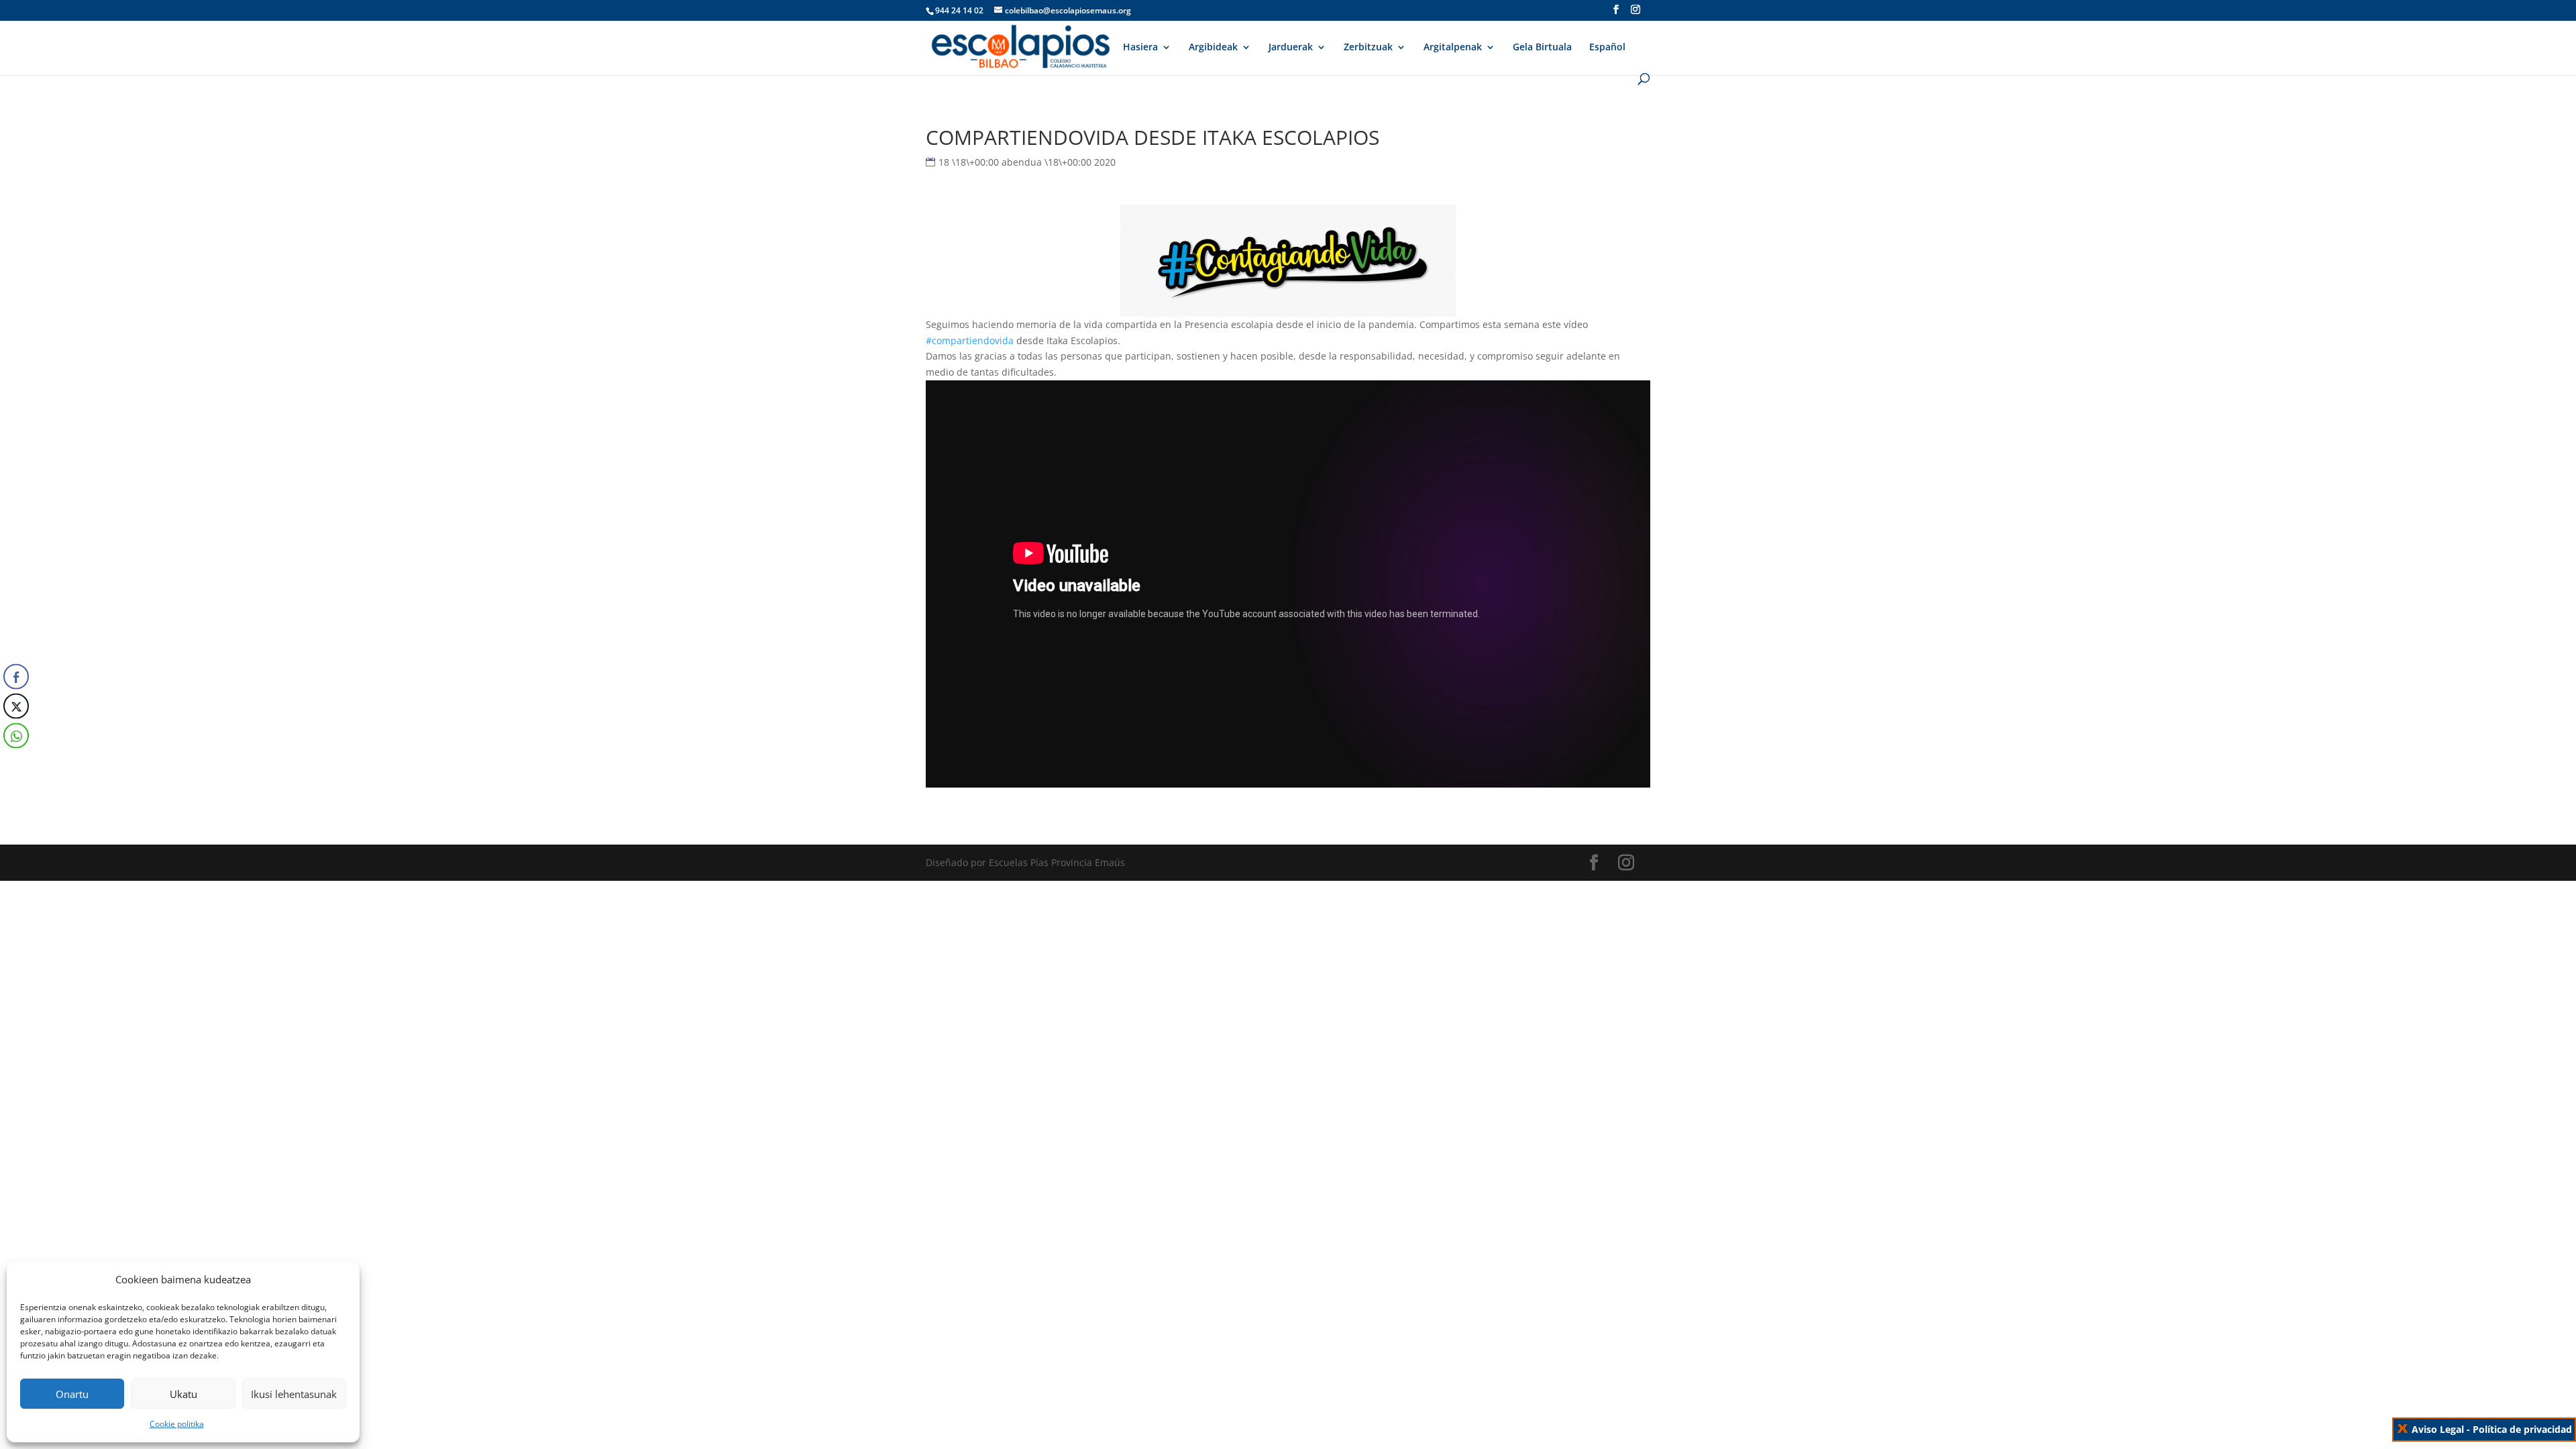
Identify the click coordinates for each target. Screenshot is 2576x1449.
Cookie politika (177, 1424)
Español (1607, 48)
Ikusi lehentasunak (294, 1394)
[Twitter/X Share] (16, 706)
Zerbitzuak (1368, 48)
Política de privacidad (2522, 1429)
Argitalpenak (1453, 48)
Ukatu (183, 1394)
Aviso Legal (2438, 1429)
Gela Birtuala (1542, 48)
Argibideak (1213, 48)
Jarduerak (1291, 48)
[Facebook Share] (16, 677)
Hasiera (1140, 48)
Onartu (72, 1394)
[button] (15, 763)
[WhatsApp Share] (16, 736)
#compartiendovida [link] (970, 340)
